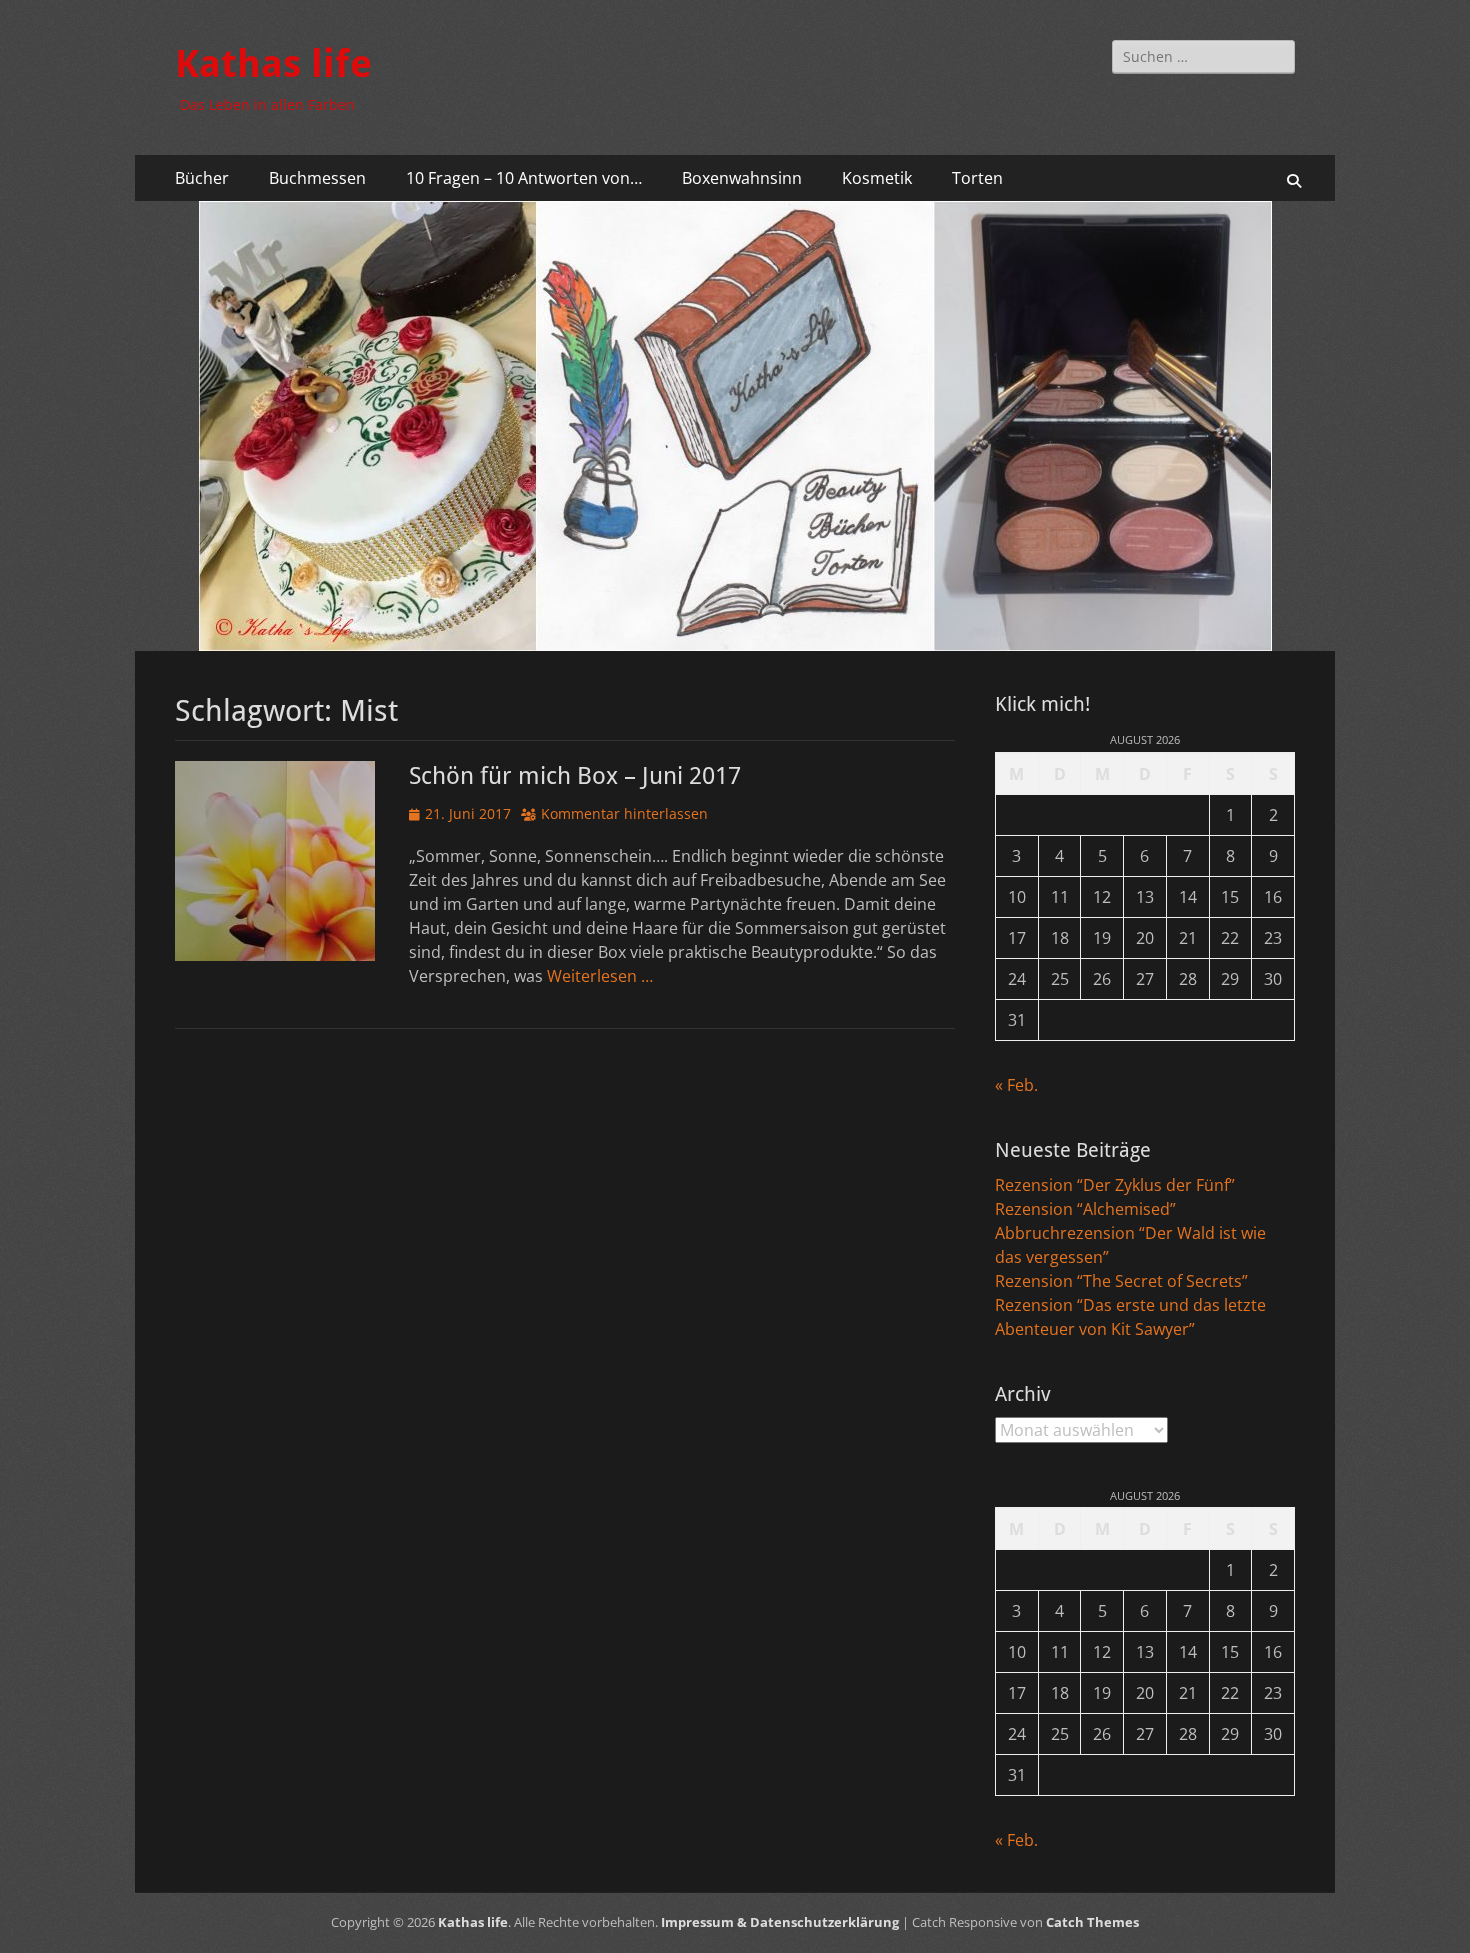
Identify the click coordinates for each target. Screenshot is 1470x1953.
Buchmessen (317, 178)
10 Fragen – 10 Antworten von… (524, 178)
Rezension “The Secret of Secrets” (1121, 1281)
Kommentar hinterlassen (624, 813)
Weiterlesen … (600, 976)
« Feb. (1016, 1085)
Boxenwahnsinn (742, 178)
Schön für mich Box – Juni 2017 (575, 776)
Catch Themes (1092, 1922)
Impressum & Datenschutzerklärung (780, 1922)
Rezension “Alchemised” (1085, 1209)
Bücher (202, 178)
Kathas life (273, 64)
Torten (977, 178)
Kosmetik (877, 178)
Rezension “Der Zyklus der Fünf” (1115, 1185)
